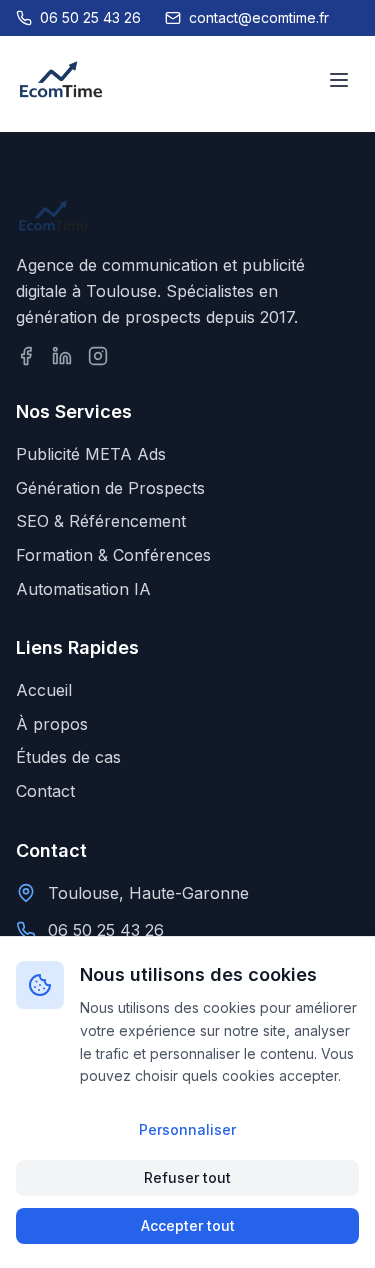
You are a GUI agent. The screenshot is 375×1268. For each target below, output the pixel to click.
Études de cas (68, 757)
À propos (52, 724)
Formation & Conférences (113, 555)
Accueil (44, 690)
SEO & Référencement (101, 521)
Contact (45, 791)
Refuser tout (187, 1177)
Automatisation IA (83, 589)
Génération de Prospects (110, 488)
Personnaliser (187, 1129)
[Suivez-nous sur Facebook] (26, 356)
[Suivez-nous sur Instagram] (98, 356)
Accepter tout (188, 1225)
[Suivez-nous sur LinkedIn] (62, 356)
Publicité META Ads (91, 454)
